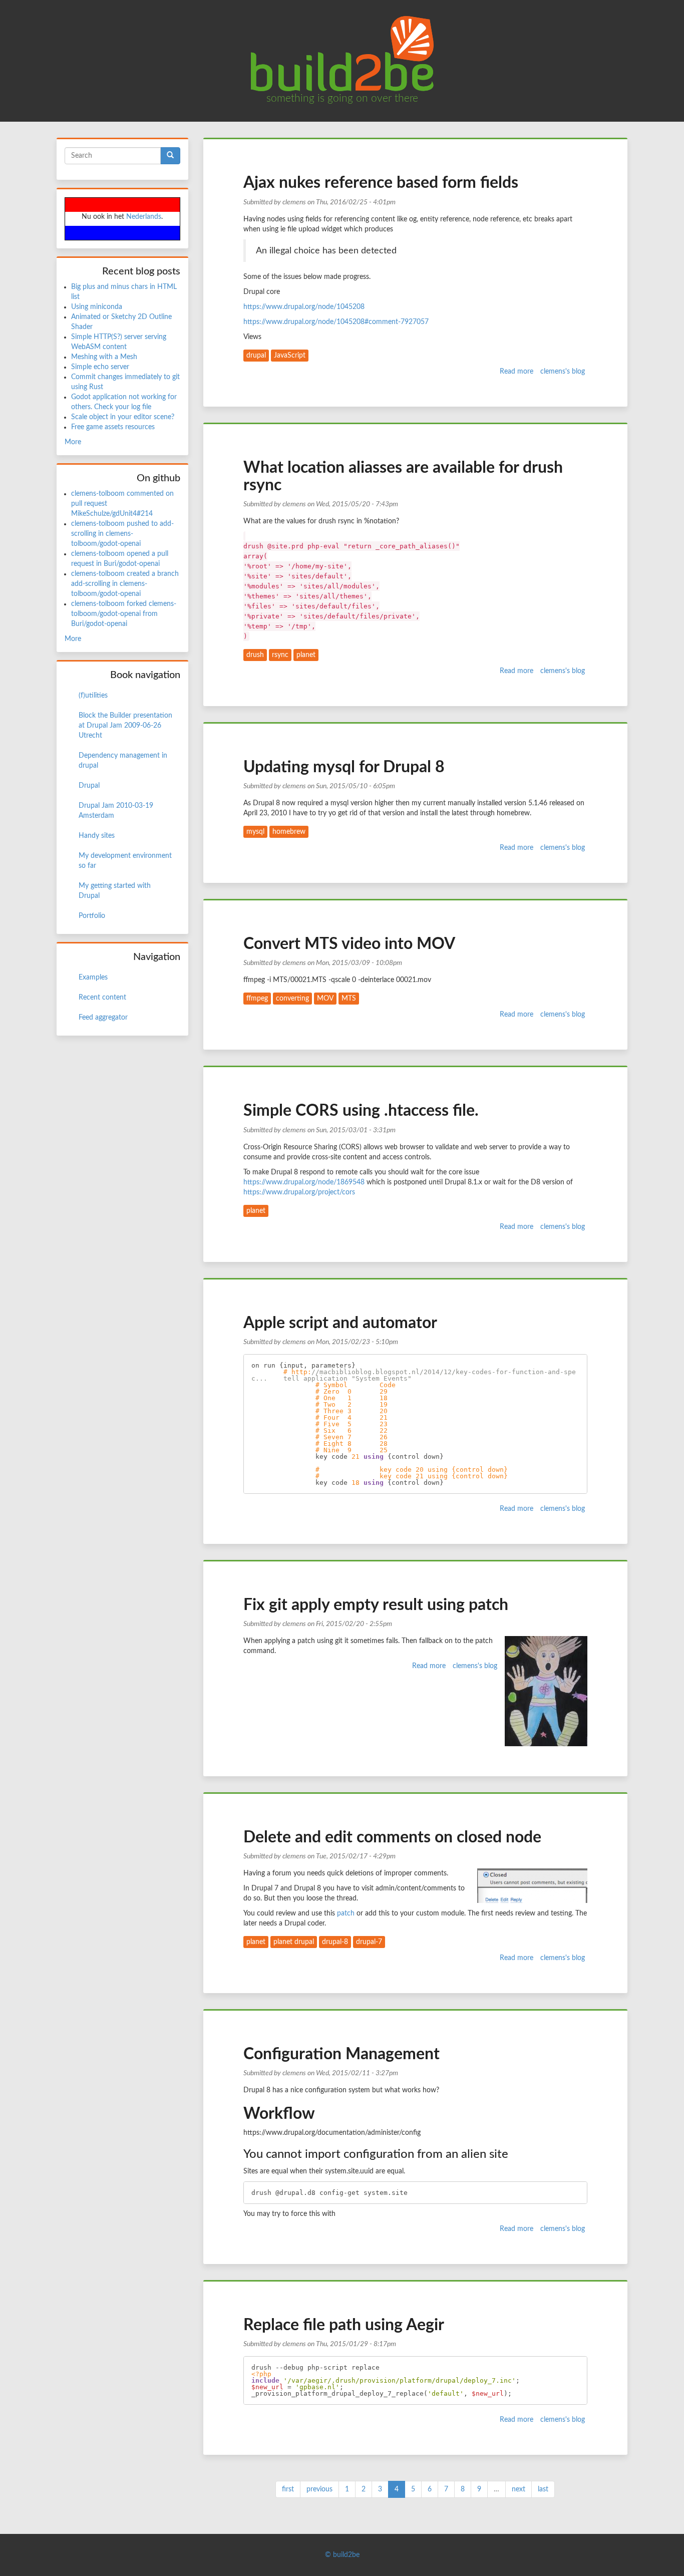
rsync (280, 655)
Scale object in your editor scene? (123, 417)
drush (255, 655)
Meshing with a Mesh (104, 357)
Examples (93, 978)
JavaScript (290, 356)
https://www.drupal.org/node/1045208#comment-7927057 (336, 322)
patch (346, 1913)
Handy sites (97, 836)
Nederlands (144, 217)
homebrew (289, 832)
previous (319, 2489)
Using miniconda (97, 307)
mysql (255, 832)
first (288, 2489)
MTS (349, 999)
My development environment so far (125, 861)
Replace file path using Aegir (344, 2325)
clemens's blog (563, 372)
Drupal (89, 786)
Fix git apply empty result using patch (376, 1605)
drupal (256, 356)
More (73, 442)
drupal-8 (335, 1942)
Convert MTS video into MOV (349, 944)
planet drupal (294, 1942)
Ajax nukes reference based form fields (381, 183)
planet (306, 655)
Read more (517, 372)
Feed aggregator (103, 1018)
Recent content (102, 998)
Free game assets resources (113, 427)
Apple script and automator (340, 1323)
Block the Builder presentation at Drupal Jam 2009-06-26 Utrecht (125, 726)
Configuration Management (341, 2054)
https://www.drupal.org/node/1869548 (304, 1182)
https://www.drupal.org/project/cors (299, 1192)
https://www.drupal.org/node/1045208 (304, 307)
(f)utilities (93, 696)
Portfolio (92, 916)
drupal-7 (369, 1942)
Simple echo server (100, 367)
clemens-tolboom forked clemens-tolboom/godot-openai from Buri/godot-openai (124, 614)
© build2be (342, 2555)
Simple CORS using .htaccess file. (361, 1111)
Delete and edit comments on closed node (392, 1837)
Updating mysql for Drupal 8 (344, 767)
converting (292, 999)
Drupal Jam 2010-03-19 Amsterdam (116, 811)
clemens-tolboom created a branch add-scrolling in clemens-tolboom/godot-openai (125, 584)
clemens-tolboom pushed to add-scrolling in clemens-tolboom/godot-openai (122, 534)
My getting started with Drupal (115, 891)
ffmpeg (257, 999)
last (543, 2489)
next (519, 2489)
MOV (325, 999)
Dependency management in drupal (123, 761)
